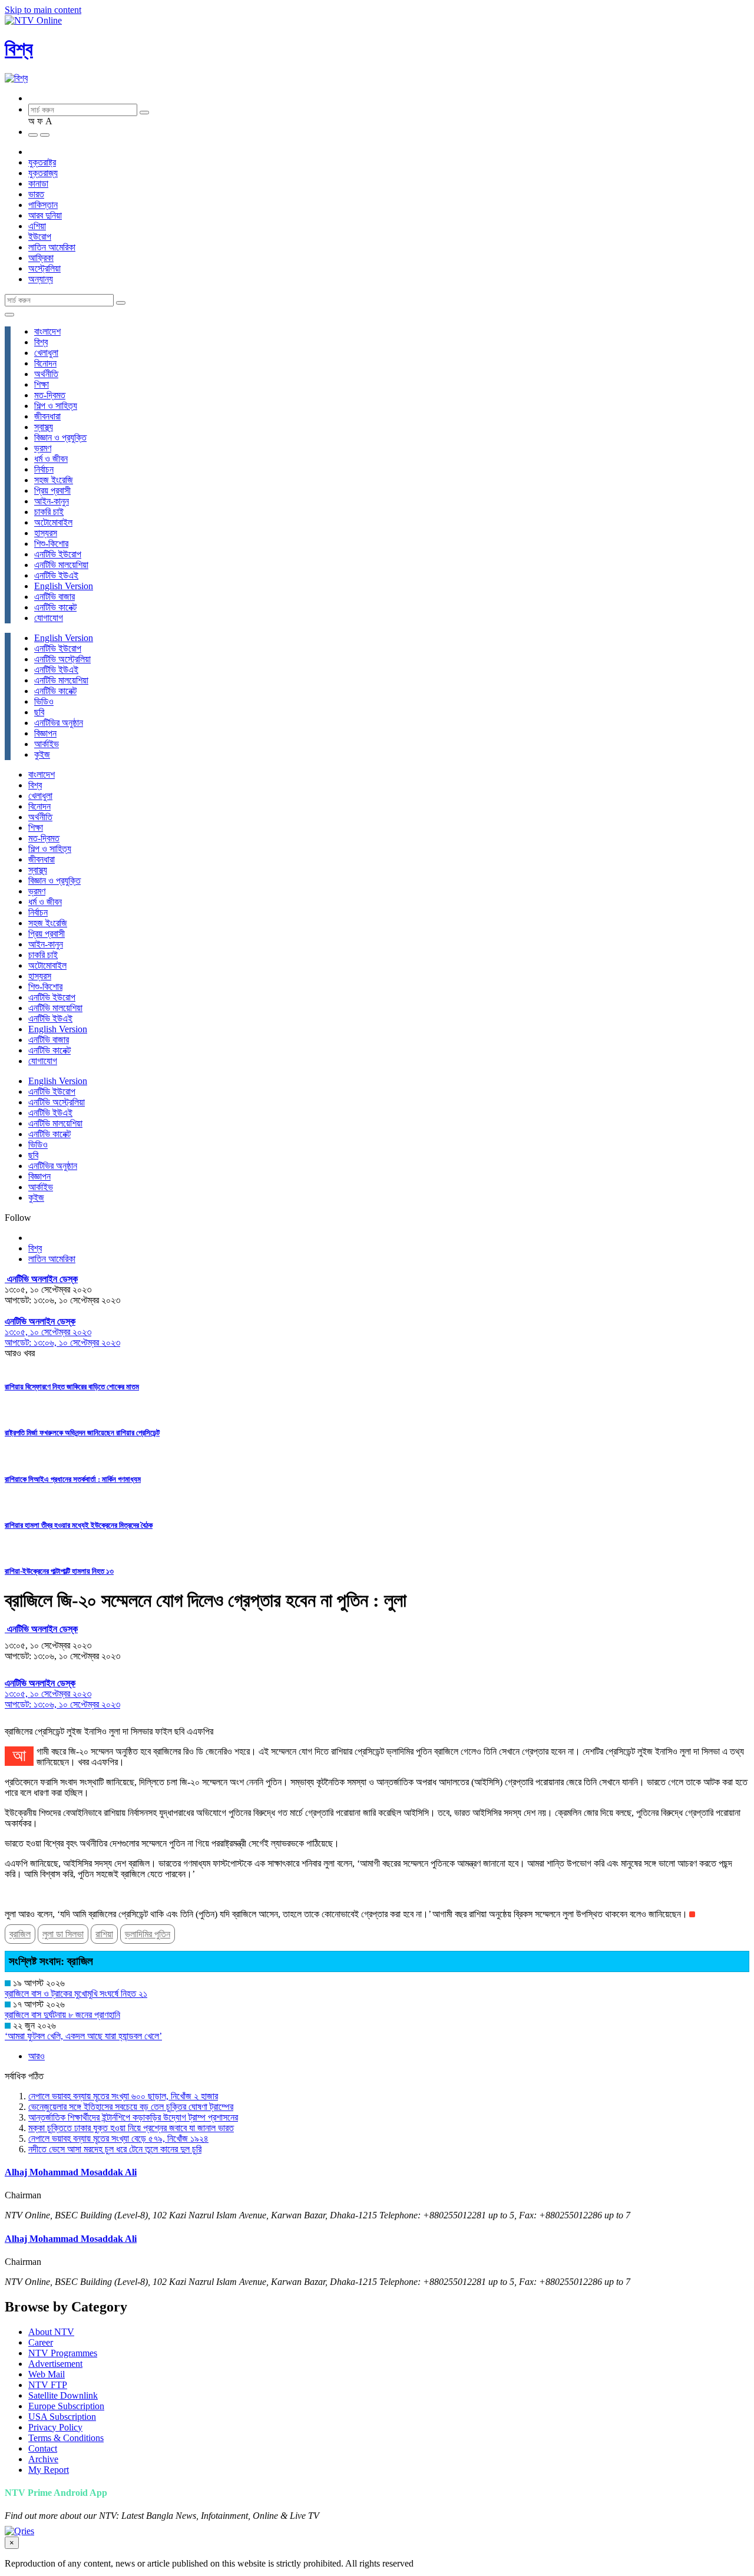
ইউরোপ (40, 237)
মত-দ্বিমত (50, 395)
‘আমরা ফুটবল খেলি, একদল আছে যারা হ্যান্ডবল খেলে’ (83, 2036)
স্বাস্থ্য (44, 427)
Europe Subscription (66, 2406)
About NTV (51, 2332)
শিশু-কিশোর (51, 544)
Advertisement (55, 2364)
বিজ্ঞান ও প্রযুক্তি (60, 437)
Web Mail (47, 2374)
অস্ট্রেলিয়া (44, 268)
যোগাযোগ (49, 618)
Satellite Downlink (63, 2395)
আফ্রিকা (41, 258)
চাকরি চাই (49, 512)
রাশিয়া (104, 1934)
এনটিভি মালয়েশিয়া (61, 565)
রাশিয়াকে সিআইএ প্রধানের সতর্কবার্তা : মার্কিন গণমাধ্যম (73, 1479)
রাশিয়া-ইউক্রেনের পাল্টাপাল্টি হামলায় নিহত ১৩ (59, 1571)
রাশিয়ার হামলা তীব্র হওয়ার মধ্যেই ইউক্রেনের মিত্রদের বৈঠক (79, 1525)
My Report (49, 2470)
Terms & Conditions (66, 2438)
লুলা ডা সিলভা (63, 1934)
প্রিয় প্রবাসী (52, 491)
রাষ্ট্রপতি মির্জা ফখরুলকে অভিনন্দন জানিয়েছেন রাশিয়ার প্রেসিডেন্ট (82, 1433)
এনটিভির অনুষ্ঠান (59, 723)
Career (41, 2342)
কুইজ (42, 754)
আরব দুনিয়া (45, 215)
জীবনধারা (47, 416)
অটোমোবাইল (53, 522)
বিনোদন (45, 363)
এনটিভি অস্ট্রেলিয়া (62, 659)
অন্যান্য (41, 279)
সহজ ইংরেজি (54, 480)
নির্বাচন (44, 469)
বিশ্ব (19, 49)
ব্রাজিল (20, 1934)
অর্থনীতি (46, 374)
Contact (43, 2448)
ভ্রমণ (43, 448)
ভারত (36, 194)
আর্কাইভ (47, 744)
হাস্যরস (46, 533)
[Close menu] (9, 315)
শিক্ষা (42, 384)
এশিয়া (37, 226)
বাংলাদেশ (47, 331)
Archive (43, 2459)
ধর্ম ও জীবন (51, 459)
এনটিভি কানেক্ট (55, 607)
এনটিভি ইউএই (56, 575)
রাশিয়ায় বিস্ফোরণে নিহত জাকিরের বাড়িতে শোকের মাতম (72, 1387)
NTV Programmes (63, 2353)
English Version (64, 586)
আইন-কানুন (52, 501)
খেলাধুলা (46, 353)
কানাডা (38, 184)
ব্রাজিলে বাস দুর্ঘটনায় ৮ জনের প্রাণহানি (62, 2015)
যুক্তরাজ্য (43, 173)
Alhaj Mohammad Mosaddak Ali (71, 2172)
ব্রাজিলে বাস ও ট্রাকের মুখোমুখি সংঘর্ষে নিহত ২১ (76, 1994)
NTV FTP (48, 2385)
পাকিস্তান (43, 205)
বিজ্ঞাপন (45, 733)
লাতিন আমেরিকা (52, 247)
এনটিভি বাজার (54, 597)
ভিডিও (44, 701)
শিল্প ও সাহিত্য (56, 406)
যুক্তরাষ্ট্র (42, 162)
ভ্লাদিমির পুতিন (148, 1934)
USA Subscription (62, 2417)
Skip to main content (43, 10)
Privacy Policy (55, 2427)
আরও (37, 2056)
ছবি (39, 712)
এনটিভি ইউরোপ (58, 554)
